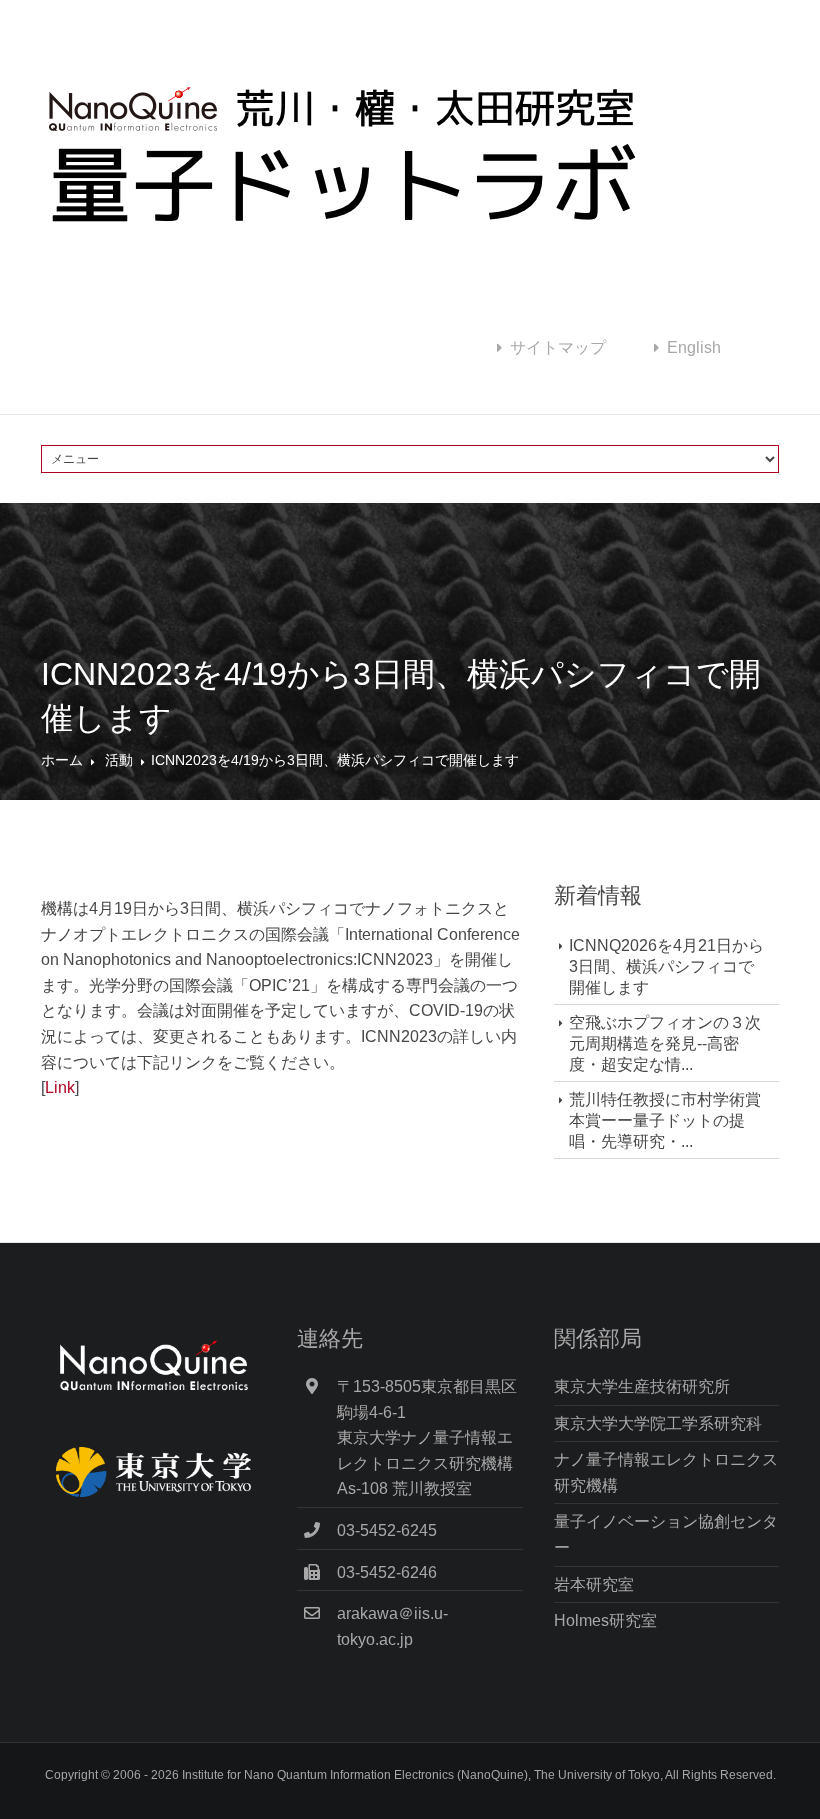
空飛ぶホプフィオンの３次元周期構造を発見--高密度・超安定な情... (665, 1043)
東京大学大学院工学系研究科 (658, 1423)
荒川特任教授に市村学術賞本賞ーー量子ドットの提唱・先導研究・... (665, 1120)
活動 (119, 760)
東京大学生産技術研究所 (642, 1386)
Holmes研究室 (605, 1620)
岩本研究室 (594, 1584)
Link (60, 1087)
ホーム (62, 760)
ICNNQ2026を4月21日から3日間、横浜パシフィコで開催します (666, 966)
